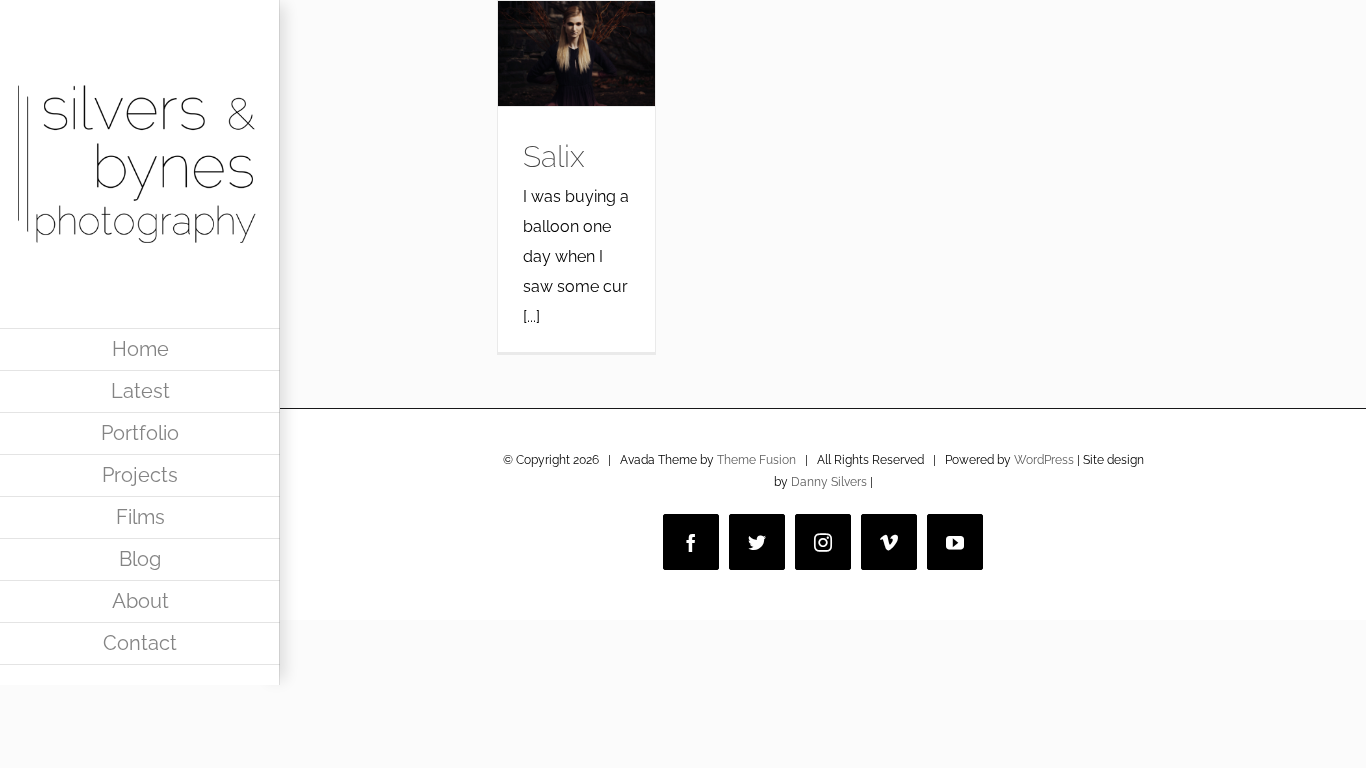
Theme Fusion (756, 460)
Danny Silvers (829, 482)
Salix (554, 156)
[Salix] (576, 53)
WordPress (1044, 460)
